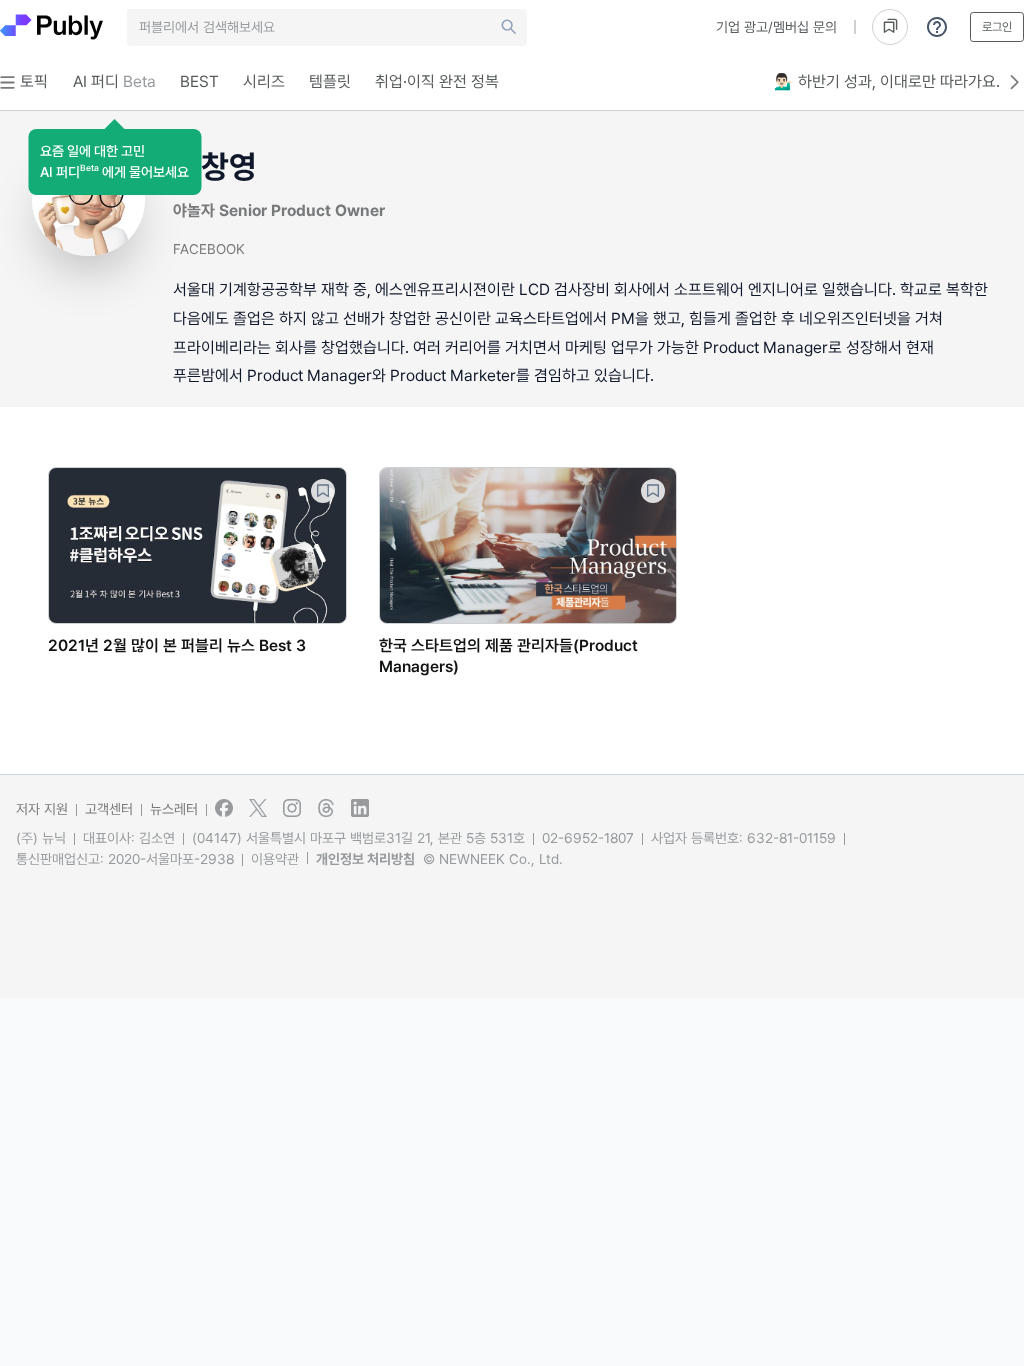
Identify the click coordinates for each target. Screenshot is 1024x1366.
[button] (114, 162)
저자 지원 (42, 809)
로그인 (997, 27)
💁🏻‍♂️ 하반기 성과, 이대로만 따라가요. (887, 81)
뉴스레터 (174, 809)
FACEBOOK (209, 249)
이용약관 (275, 859)
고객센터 (109, 809)
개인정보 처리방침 (365, 859)
